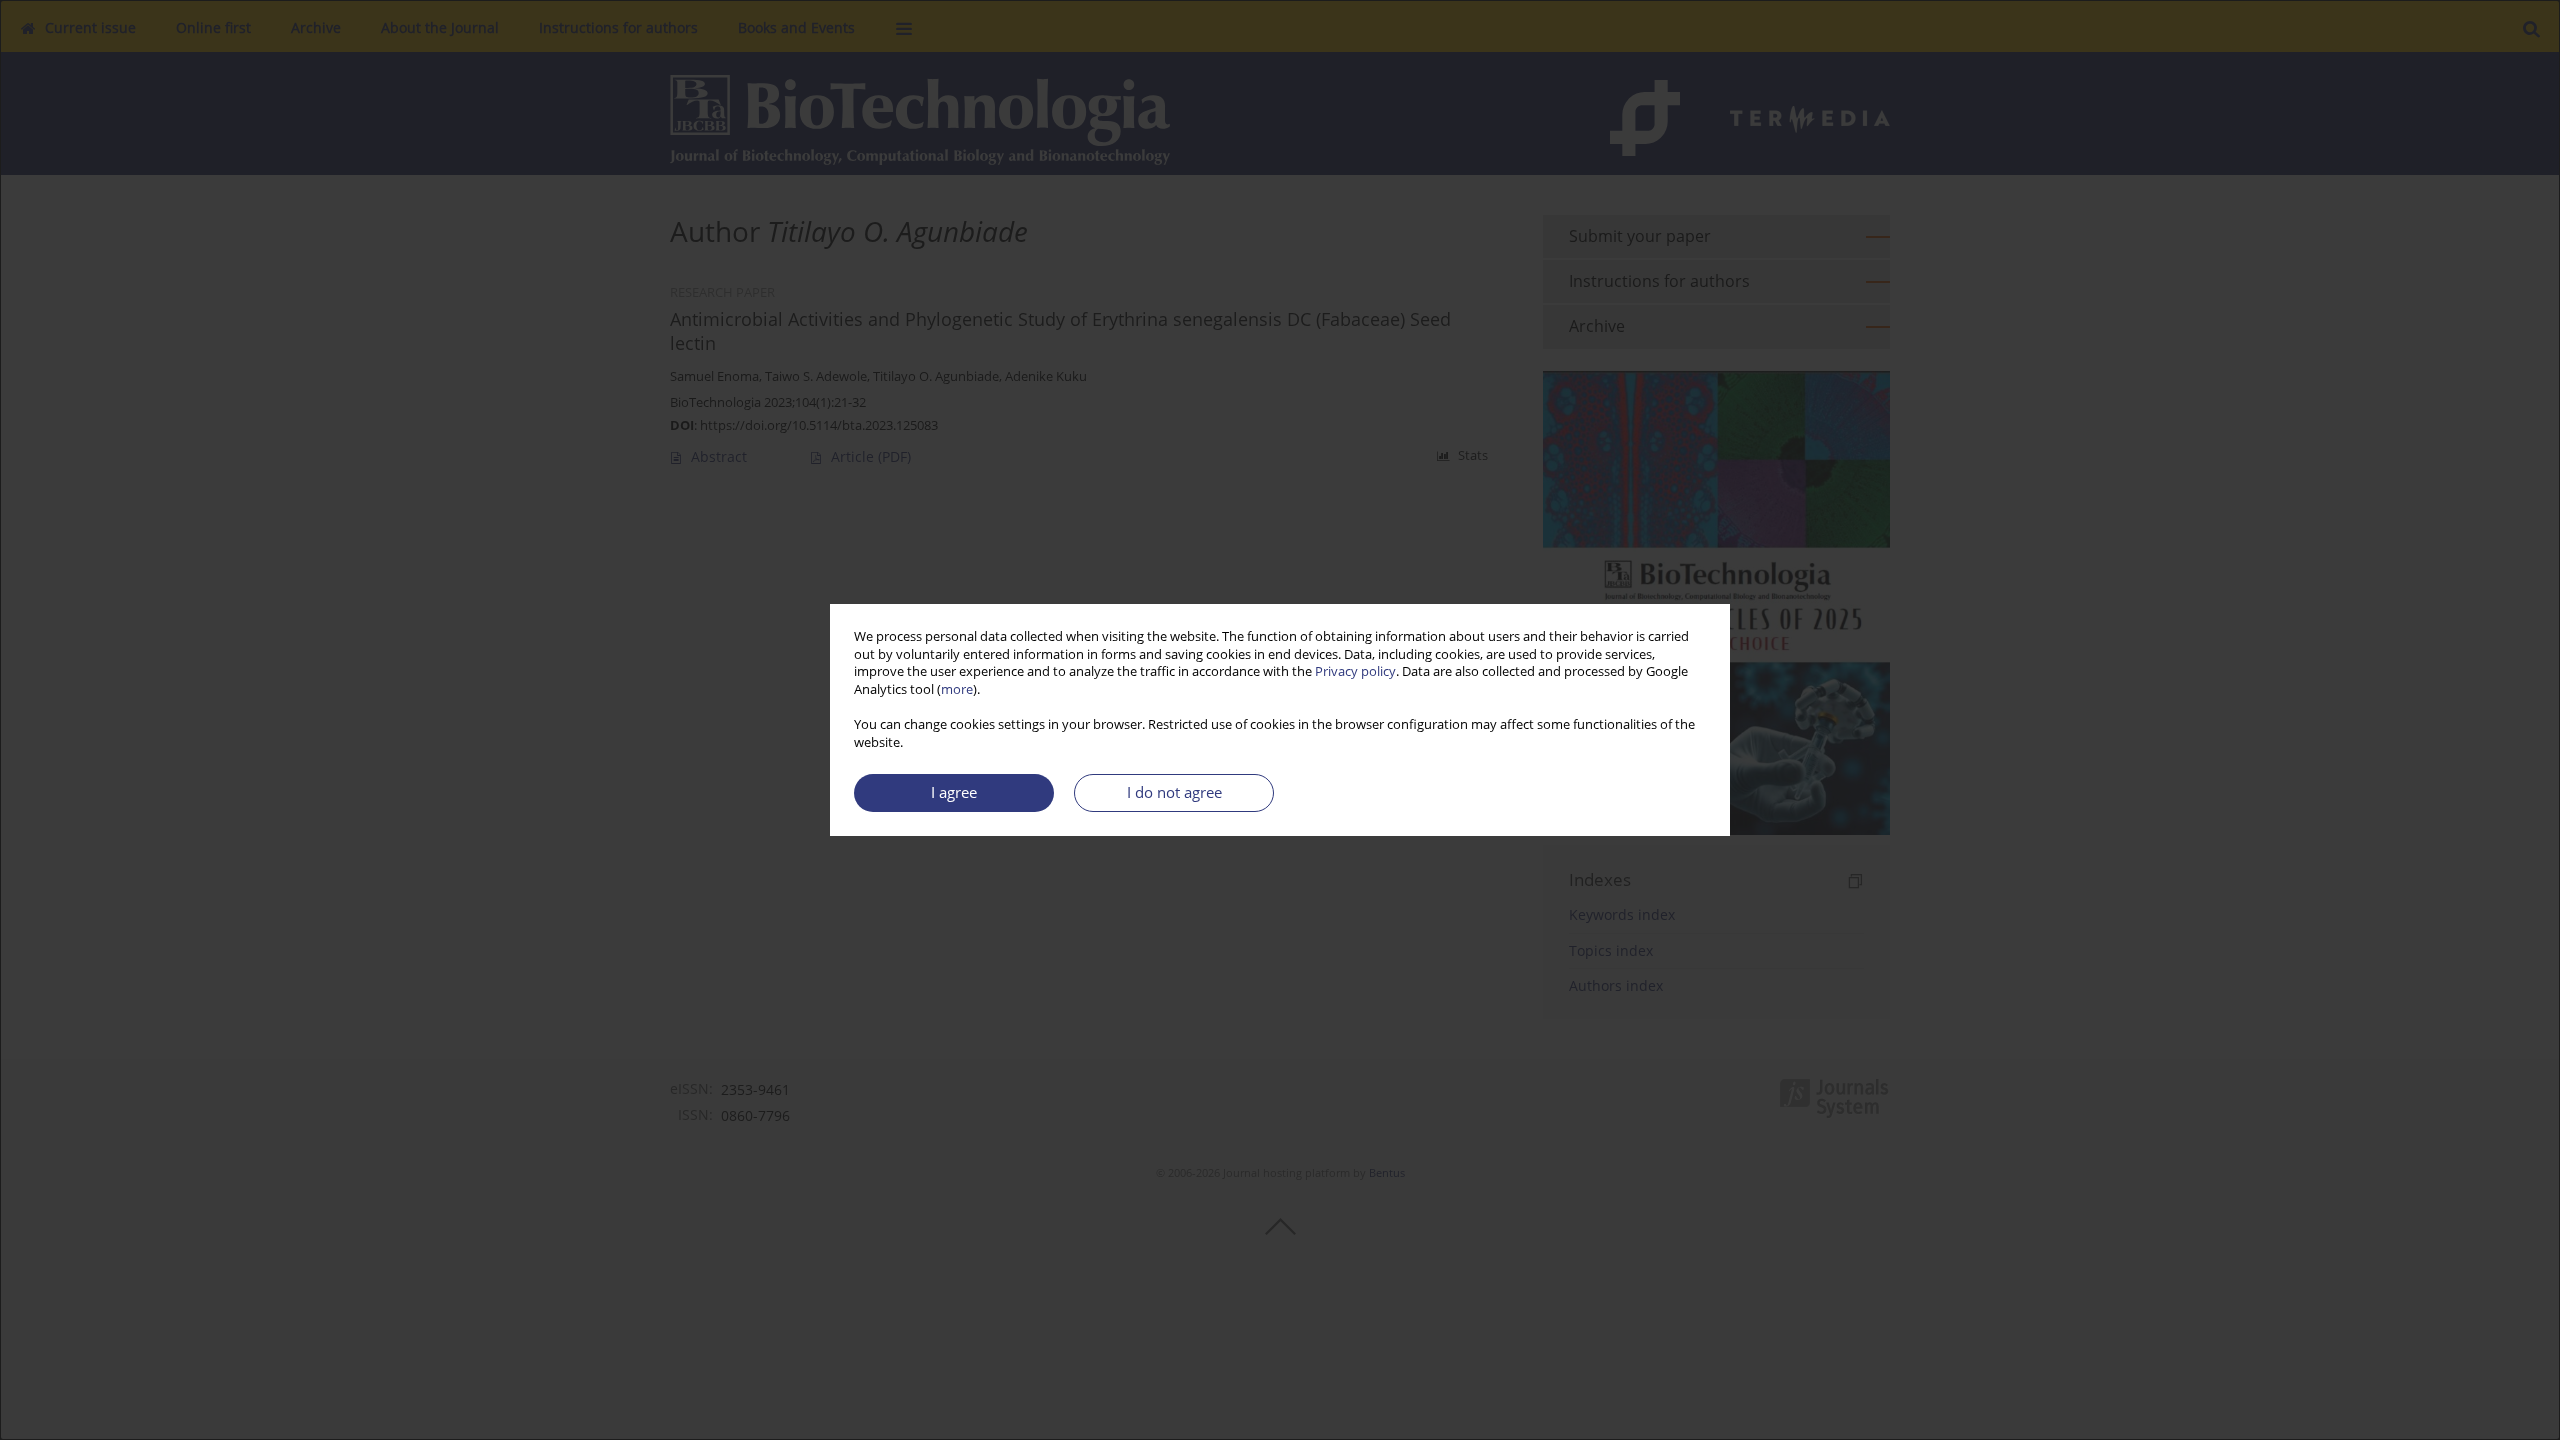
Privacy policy (1355, 671)
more (957, 689)
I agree (954, 792)
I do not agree (1174, 792)
